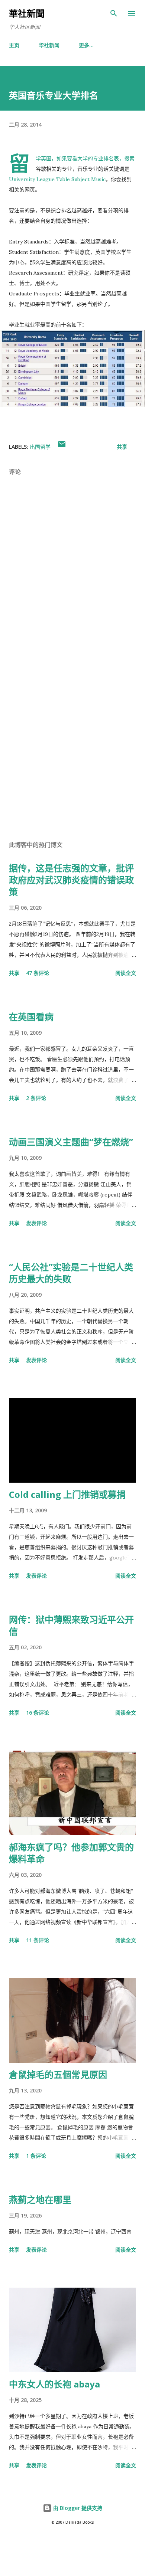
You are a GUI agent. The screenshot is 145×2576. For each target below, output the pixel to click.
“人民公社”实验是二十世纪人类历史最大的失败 (71, 1273)
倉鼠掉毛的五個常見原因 (58, 2074)
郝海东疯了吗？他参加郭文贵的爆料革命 (71, 1853)
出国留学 (40, 447)
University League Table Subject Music (57, 179)
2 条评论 (36, 1098)
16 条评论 (38, 1713)
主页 (14, 45)
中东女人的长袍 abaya (54, 2384)
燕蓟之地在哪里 (40, 2199)
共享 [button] (122, 447)
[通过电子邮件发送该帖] (62, 447)
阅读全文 (126, 973)
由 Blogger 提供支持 (77, 2508)
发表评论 (36, 1223)
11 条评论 (38, 1940)
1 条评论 (36, 2156)
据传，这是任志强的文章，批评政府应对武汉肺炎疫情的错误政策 (71, 880)
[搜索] (114, 13)
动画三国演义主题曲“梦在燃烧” (71, 1142)
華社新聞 (27, 13)
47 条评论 (38, 973)
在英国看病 (31, 1017)
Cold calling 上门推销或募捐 (67, 1494)
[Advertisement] (72, 744)
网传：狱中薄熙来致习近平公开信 (71, 1625)
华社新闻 (49, 45)
